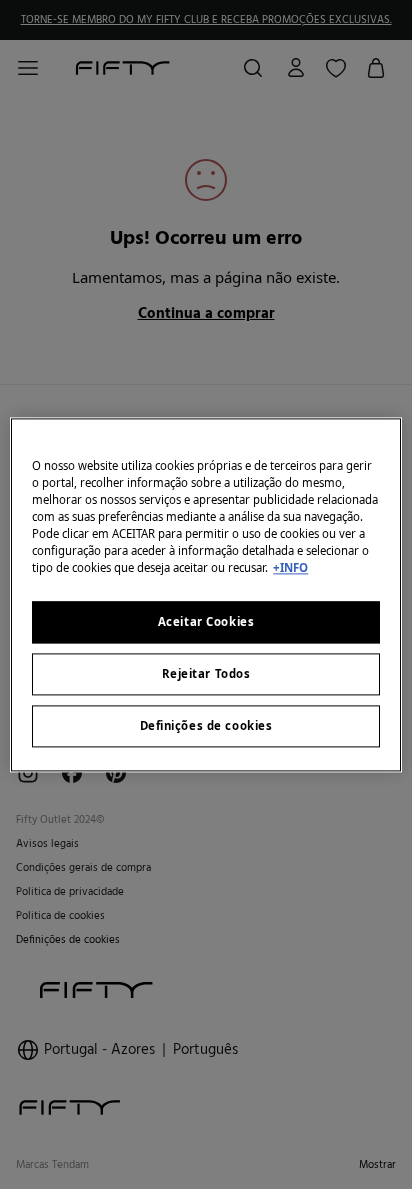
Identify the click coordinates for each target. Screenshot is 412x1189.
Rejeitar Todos (206, 673)
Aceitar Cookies (206, 621)
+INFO (290, 567)
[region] (205, 594)
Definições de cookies (206, 725)
